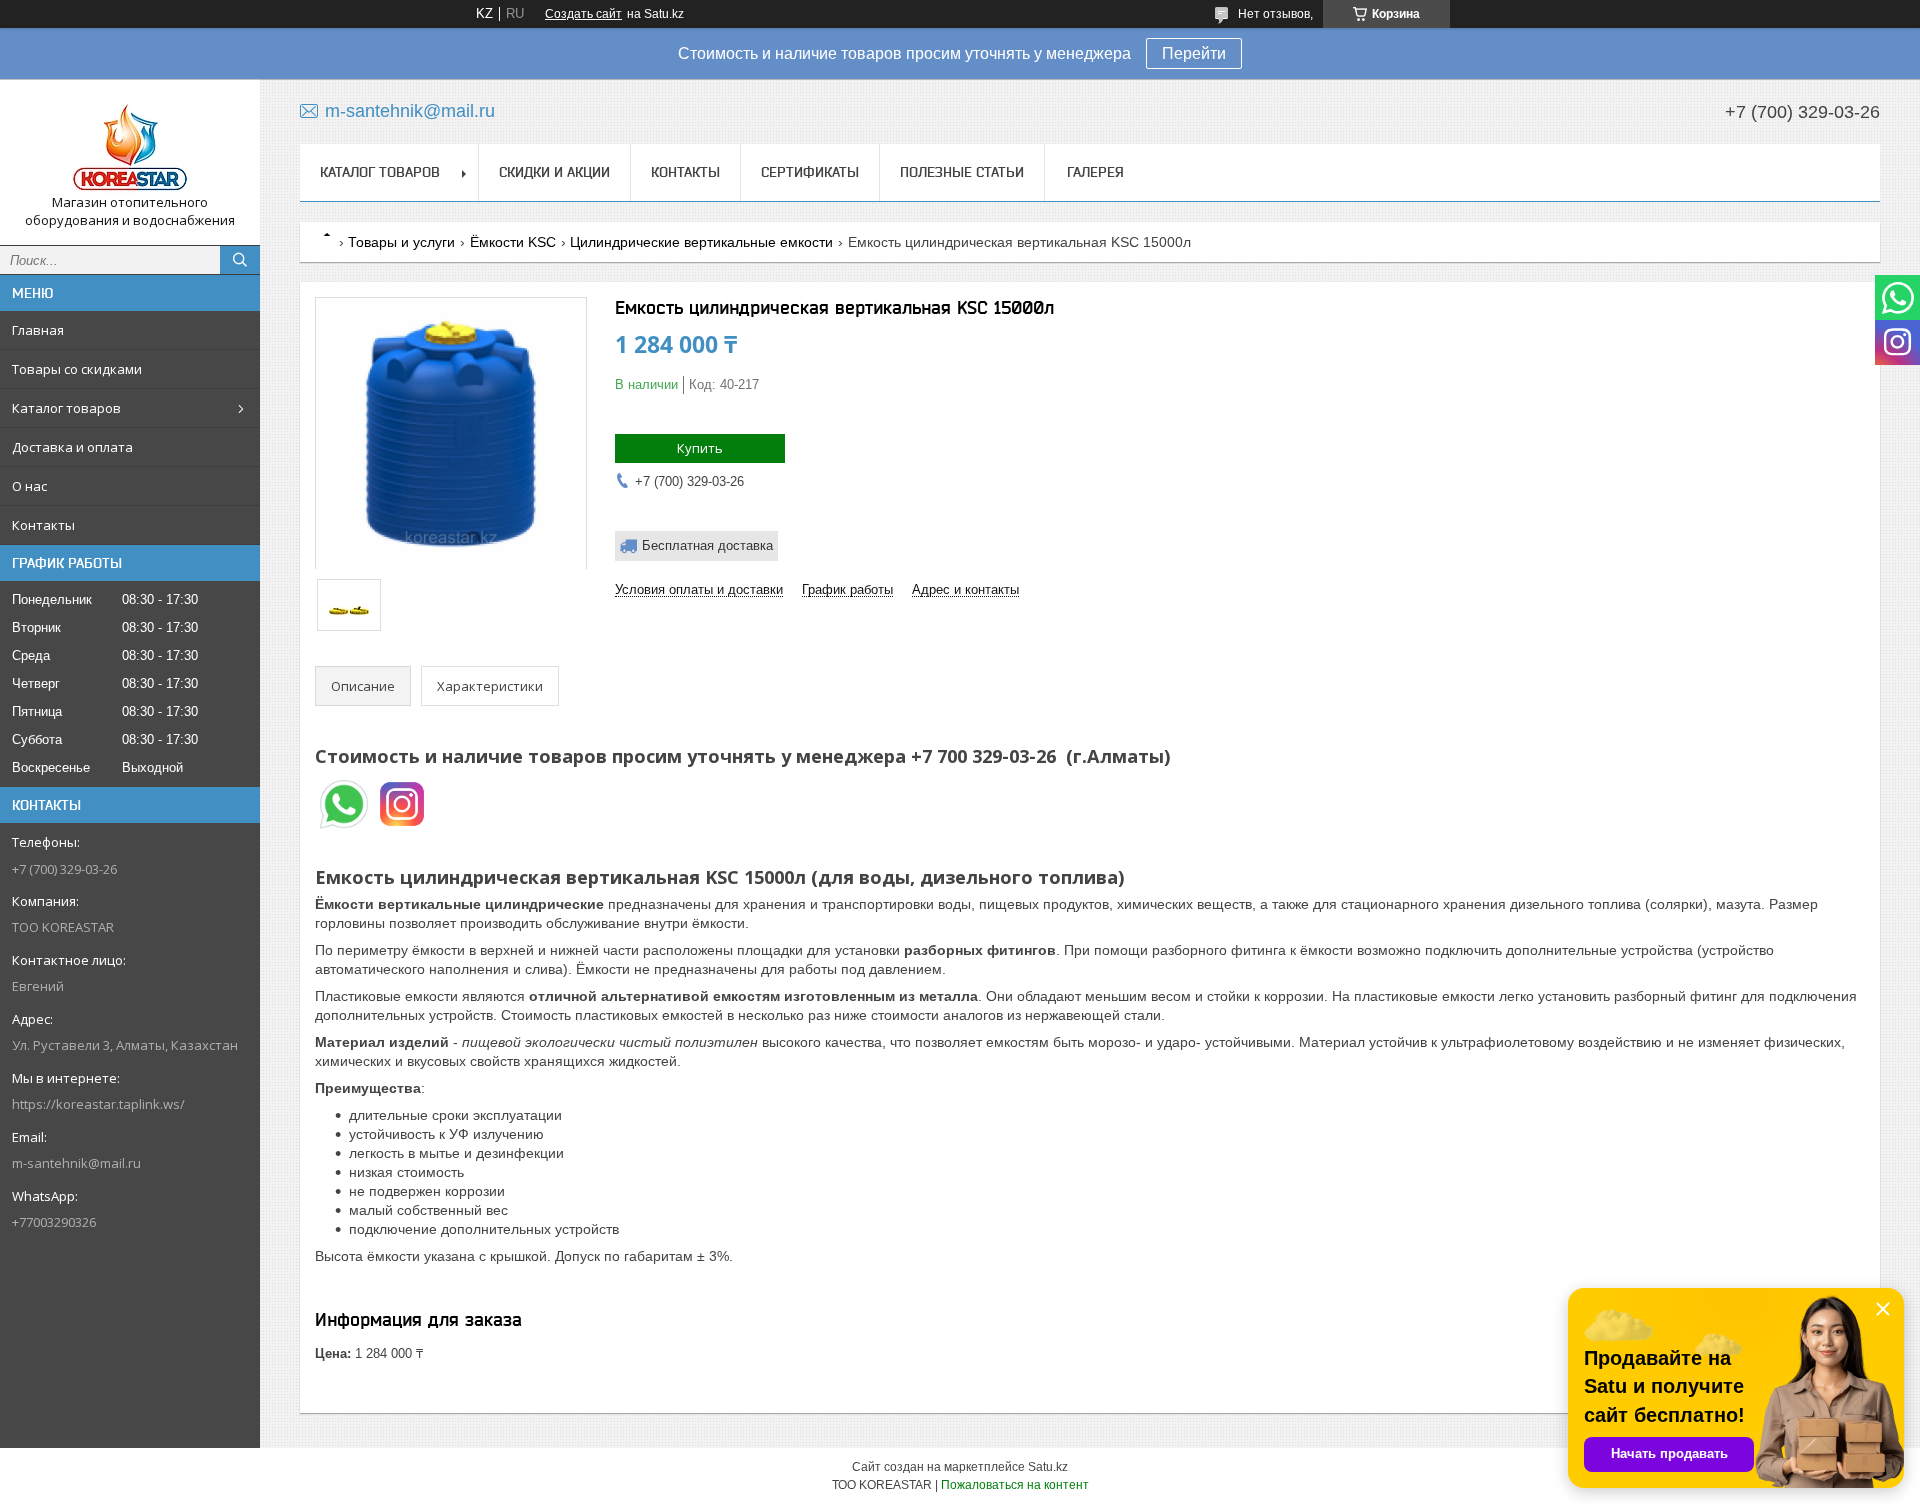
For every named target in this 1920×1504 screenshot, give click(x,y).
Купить (700, 448)
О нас (29, 486)
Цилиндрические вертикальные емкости (701, 242)
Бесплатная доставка (707, 545)
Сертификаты (810, 172)
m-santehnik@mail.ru (76, 1163)
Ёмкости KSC (513, 242)
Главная (38, 330)
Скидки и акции (554, 172)
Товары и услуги (401, 242)
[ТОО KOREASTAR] (130, 144)
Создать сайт (583, 14)
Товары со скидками (77, 369)
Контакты (43, 525)
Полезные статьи (962, 172)
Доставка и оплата (72, 447)
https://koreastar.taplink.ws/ (98, 1104)
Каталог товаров (66, 408)
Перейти (1194, 53)
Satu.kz (1048, 1467)
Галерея (1095, 172)
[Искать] (240, 260)
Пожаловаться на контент (1015, 1485)
